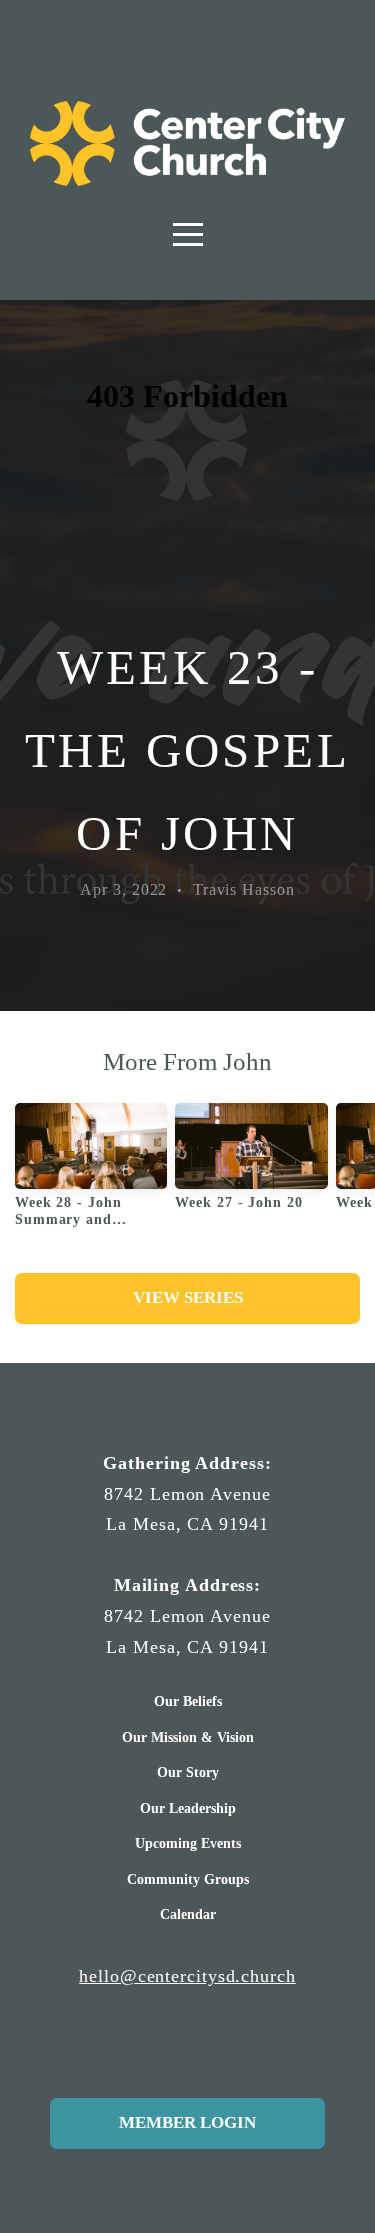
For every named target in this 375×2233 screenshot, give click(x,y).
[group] (91, 1173)
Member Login (187, 2122)
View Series (188, 1297)
